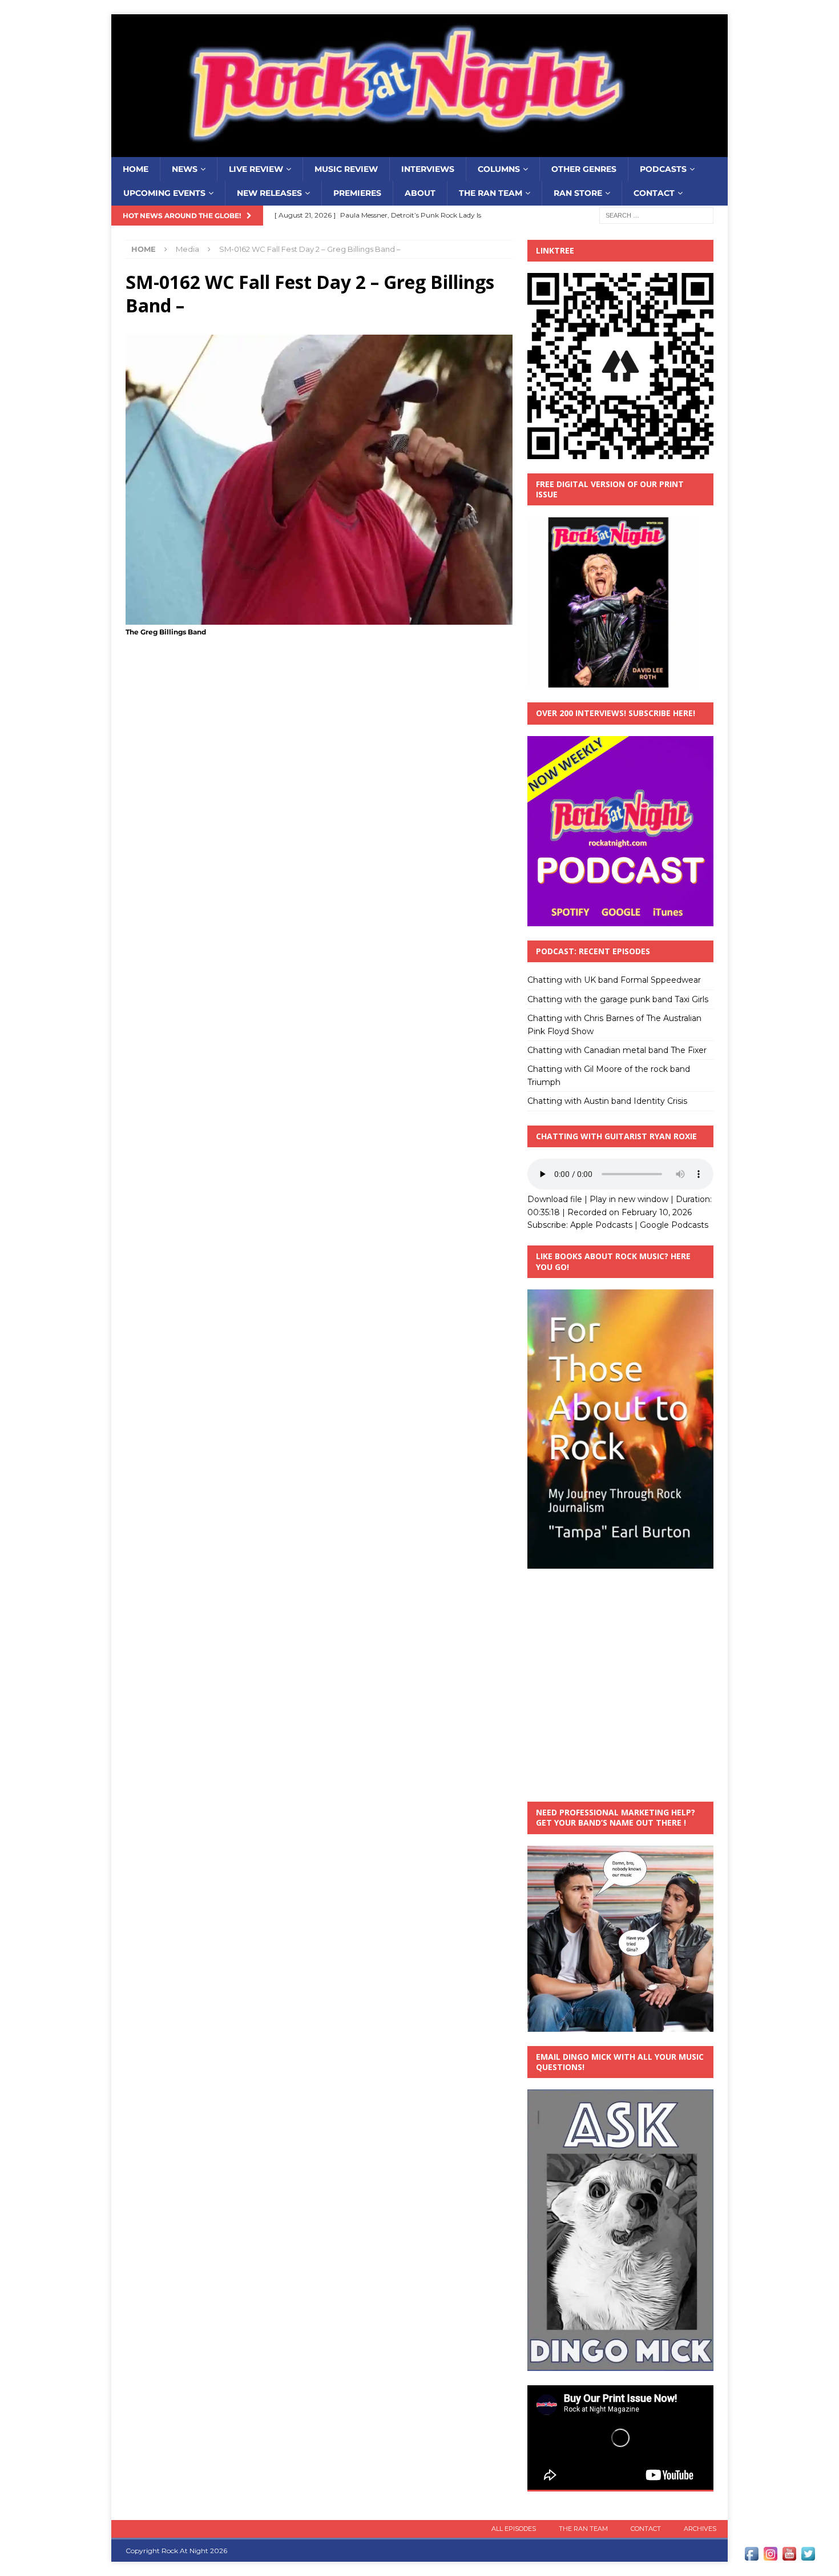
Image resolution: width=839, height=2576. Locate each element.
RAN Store (578, 193)
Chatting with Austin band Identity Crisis (607, 1101)
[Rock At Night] (419, 151)
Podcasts (663, 169)
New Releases (269, 193)
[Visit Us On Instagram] (770, 2557)
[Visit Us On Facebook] (751, 2557)
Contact (654, 193)
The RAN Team (491, 193)
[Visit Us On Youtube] (789, 2557)
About (420, 193)
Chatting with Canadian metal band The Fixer (617, 1050)
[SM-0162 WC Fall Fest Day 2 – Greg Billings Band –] (319, 618)
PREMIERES (357, 193)
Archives (700, 2529)
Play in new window (629, 1199)
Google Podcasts (674, 1225)
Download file (555, 1199)
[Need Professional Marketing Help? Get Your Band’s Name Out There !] (620, 2025)
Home (136, 169)
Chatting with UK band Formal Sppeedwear (614, 980)
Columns (499, 169)
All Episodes (514, 2529)
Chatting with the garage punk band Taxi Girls (618, 999)
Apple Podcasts (601, 1225)
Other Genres (584, 169)
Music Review (346, 169)
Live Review (256, 169)
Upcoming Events (164, 193)
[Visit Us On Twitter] (808, 2557)
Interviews (428, 169)
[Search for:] (656, 215)
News (185, 169)
